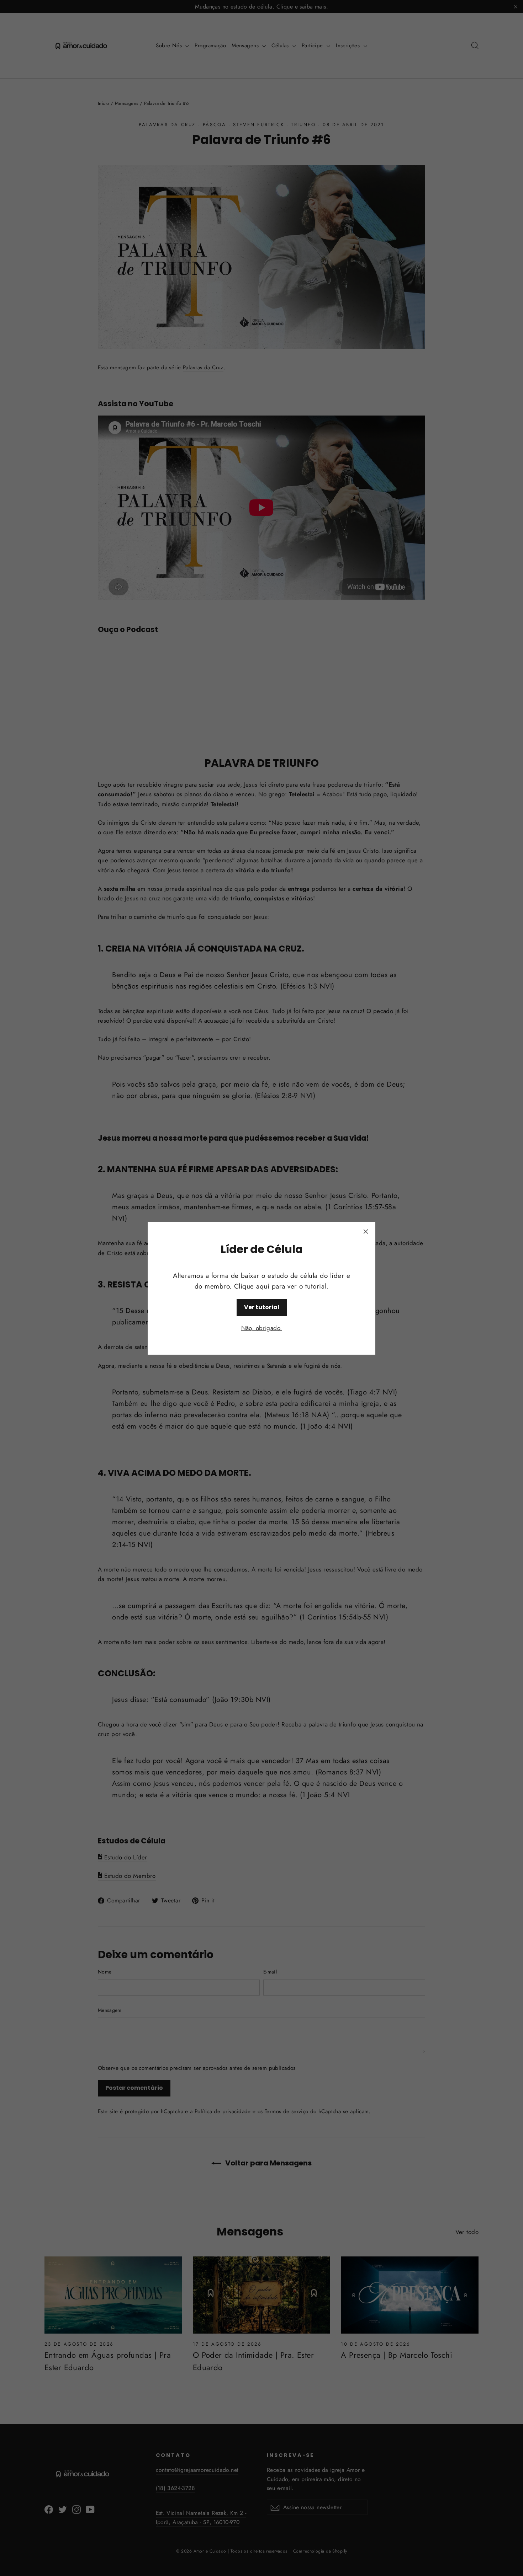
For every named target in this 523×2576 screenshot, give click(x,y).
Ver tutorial (262, 1307)
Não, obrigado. (262, 1328)
